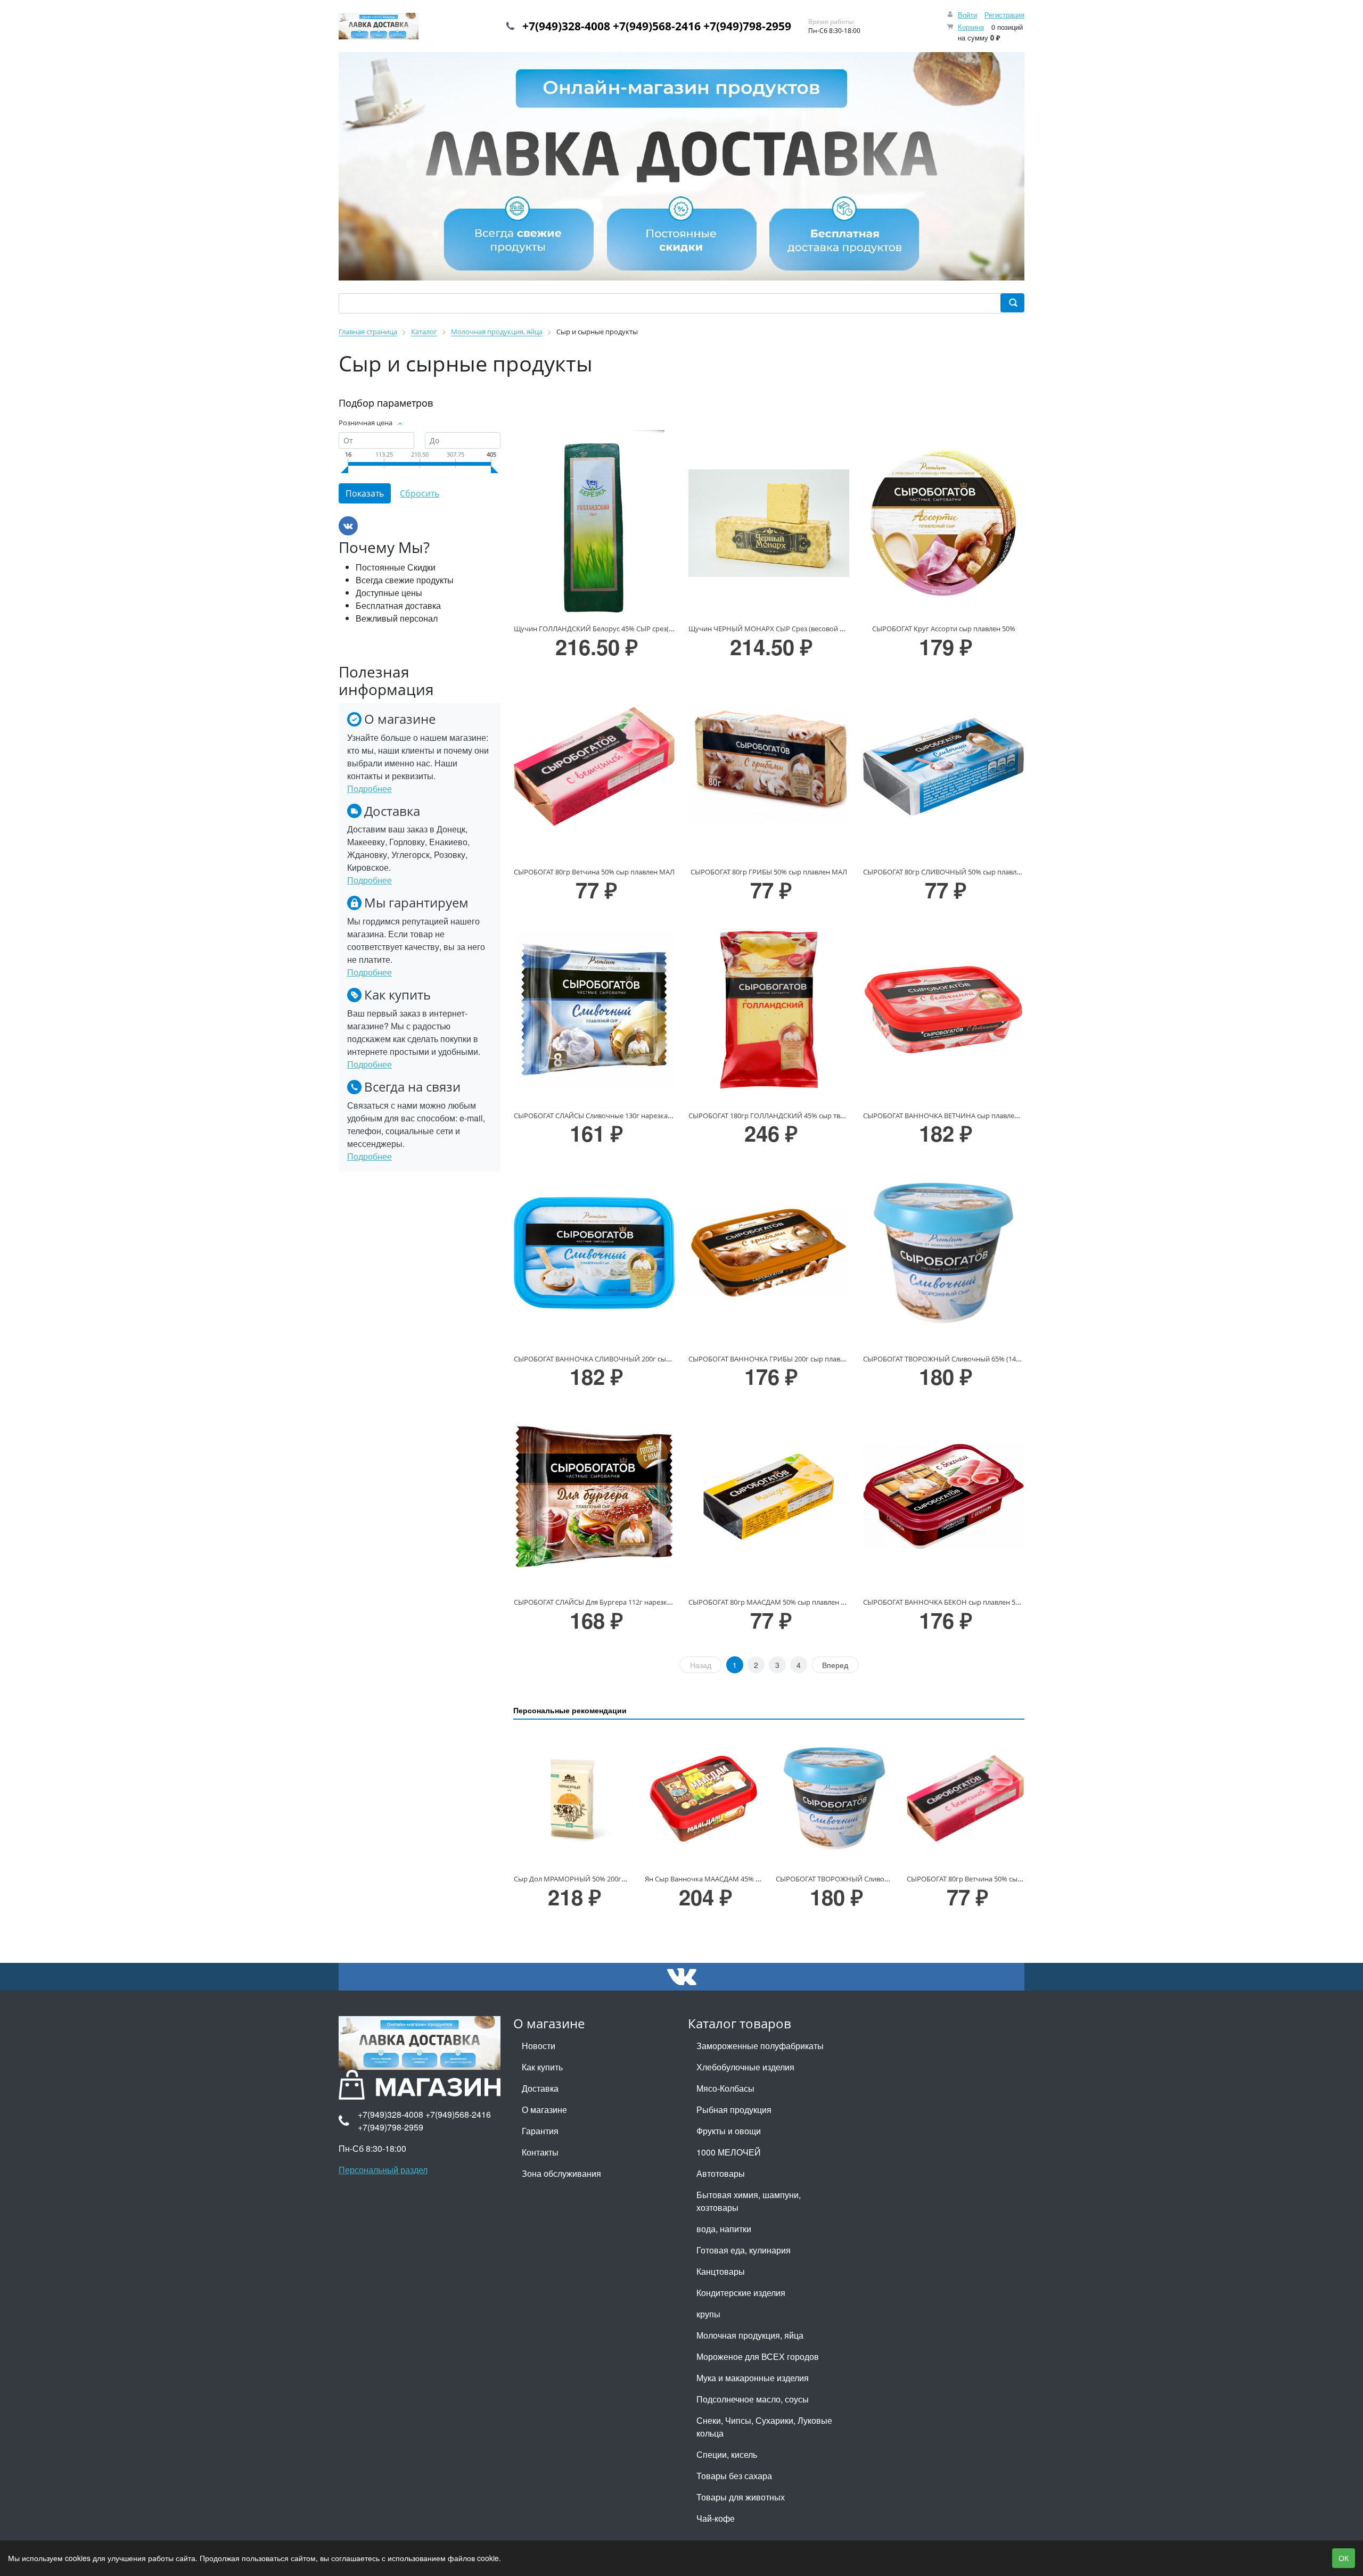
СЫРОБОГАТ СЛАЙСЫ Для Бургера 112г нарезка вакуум (605, 1602)
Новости (539, 2046)
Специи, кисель (727, 2454)
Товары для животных (741, 2497)
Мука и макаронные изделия (753, 2378)
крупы (708, 2314)
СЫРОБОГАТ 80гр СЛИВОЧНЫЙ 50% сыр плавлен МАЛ (952, 872)
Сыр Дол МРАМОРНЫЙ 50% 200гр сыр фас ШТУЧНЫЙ (602, 1879)
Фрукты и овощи (729, 2131)
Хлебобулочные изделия (745, 2067)
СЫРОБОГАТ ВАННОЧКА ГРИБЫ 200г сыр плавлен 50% (778, 1359)
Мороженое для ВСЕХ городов (758, 2356)
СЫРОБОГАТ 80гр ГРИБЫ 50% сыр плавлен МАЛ (769, 872)
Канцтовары (721, 2271)
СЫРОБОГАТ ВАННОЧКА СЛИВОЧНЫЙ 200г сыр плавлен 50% (614, 1359)
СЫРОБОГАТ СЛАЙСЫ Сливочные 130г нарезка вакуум (604, 1116)
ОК (1344, 2558)
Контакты (540, 2152)
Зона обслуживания (561, 2173)
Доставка (540, 2088)
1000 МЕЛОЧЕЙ (729, 2152)
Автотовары (721, 2173)
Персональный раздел (383, 2170)
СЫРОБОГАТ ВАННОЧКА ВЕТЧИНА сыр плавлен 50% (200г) (958, 1116)
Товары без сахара (734, 2476)
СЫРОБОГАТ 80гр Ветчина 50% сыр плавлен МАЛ (594, 872)
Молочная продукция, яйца (750, 2335)
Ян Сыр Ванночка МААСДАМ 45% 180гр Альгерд (724, 1879)
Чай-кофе (716, 2518)
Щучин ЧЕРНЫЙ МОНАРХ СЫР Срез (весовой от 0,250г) (779, 629)
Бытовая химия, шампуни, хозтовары (749, 2201)
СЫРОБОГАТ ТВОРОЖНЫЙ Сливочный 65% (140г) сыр (951, 1359)
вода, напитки (724, 2229)
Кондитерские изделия (741, 2293)
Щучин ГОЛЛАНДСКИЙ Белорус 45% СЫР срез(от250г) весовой (618, 629)
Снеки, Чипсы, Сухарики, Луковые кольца (764, 2427)
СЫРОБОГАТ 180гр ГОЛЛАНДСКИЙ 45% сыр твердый (775, 1116)
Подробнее (370, 789)
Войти (967, 15)
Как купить (542, 2067)
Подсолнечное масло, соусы (753, 2399)
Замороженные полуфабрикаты (760, 2046)
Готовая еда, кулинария (744, 2250)
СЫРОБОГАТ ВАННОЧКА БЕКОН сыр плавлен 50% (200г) (954, 1602)
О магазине (544, 2109)
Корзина (971, 27)
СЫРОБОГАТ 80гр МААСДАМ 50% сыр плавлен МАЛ (772, 1602)
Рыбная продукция (734, 2109)
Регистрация (1004, 15)
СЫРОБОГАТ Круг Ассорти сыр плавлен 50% (944, 629)
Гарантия (540, 2131)
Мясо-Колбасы (725, 2088)
